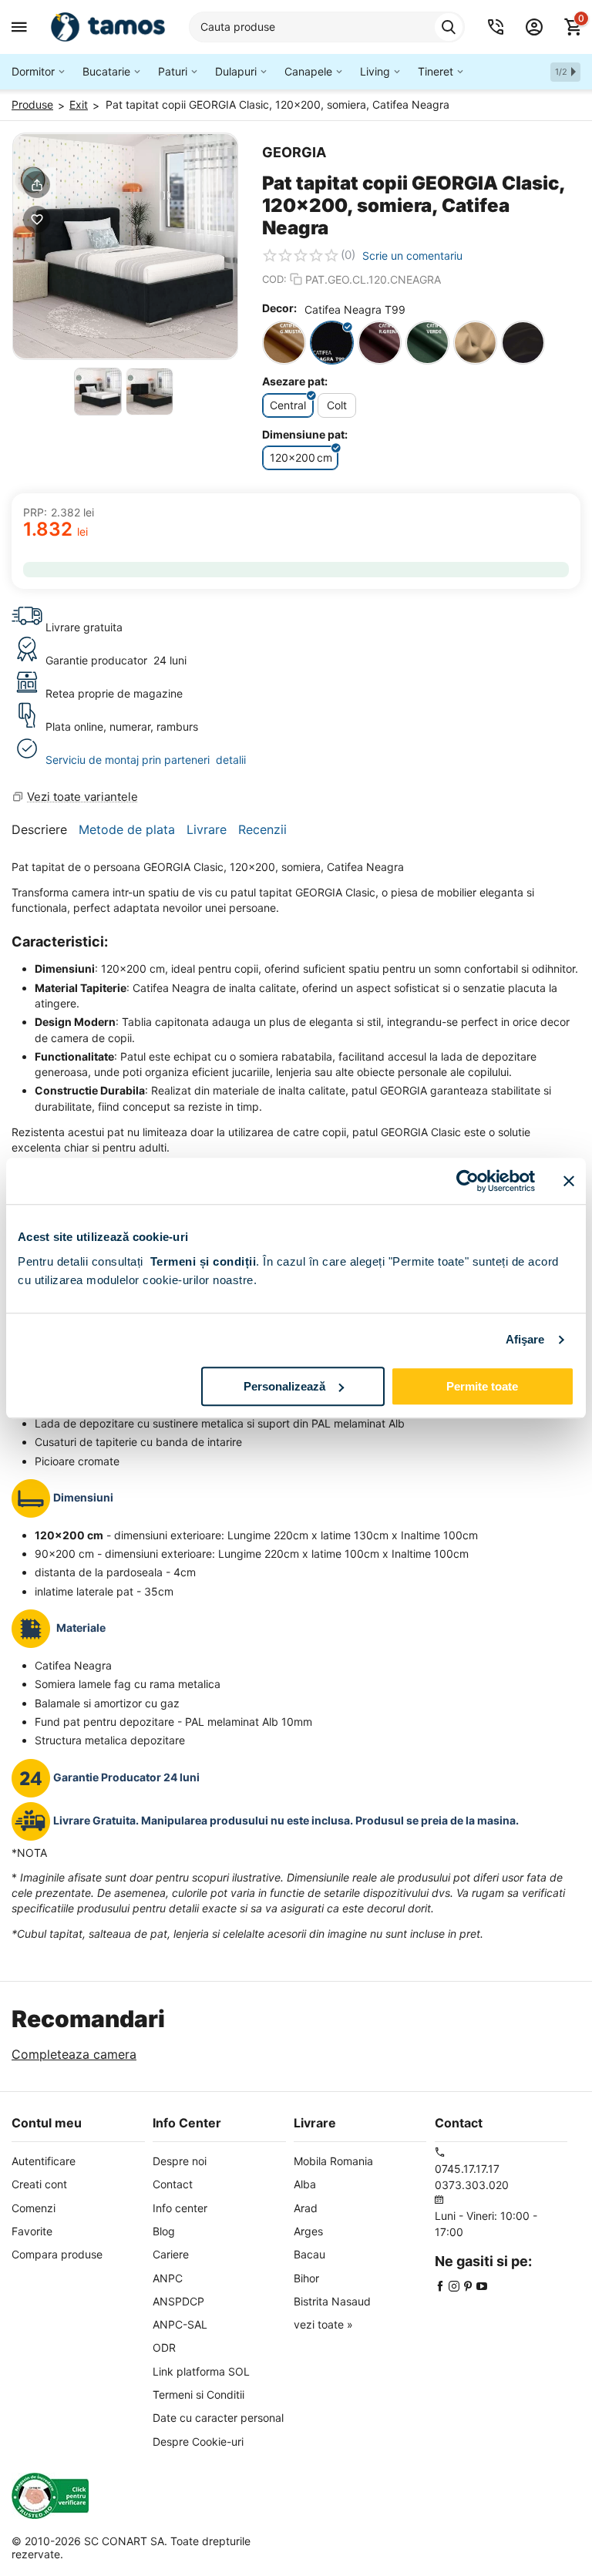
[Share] (37, 185)
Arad (306, 2208)
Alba (305, 2184)
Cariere (171, 2254)
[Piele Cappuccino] (475, 343)
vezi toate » (323, 2324)
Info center (180, 2208)
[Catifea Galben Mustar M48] (284, 343)
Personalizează (284, 1386)
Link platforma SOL (201, 2371)
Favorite (32, 2231)
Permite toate (482, 1386)
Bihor (306, 2278)
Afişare (525, 1339)
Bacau (309, 2254)
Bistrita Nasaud (332, 2301)
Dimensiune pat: (305, 434)
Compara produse (57, 2254)
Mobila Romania (333, 2161)
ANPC (168, 2278)
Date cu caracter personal (218, 2418)
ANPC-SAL (180, 2324)
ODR (164, 2347)
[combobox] (327, 27)
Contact (173, 2184)
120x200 (301, 457)
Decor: (279, 308)
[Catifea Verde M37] (427, 343)
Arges (308, 2231)
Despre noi (180, 2161)
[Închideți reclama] (569, 1181)
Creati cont (39, 2184)
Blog (164, 2231)
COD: (274, 279)
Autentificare (44, 2161)
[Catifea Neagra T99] (332, 343)
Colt (337, 405)
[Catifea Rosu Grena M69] (380, 343)
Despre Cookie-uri (198, 2441)
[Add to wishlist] (37, 219)
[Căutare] (449, 27)
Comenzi (34, 2208)
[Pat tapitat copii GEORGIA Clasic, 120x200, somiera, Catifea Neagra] (125, 246)
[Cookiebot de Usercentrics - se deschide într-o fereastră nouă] (468, 1181)
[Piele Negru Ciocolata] (523, 343)
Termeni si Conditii (198, 2394)
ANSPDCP (178, 2301)
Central (288, 405)
